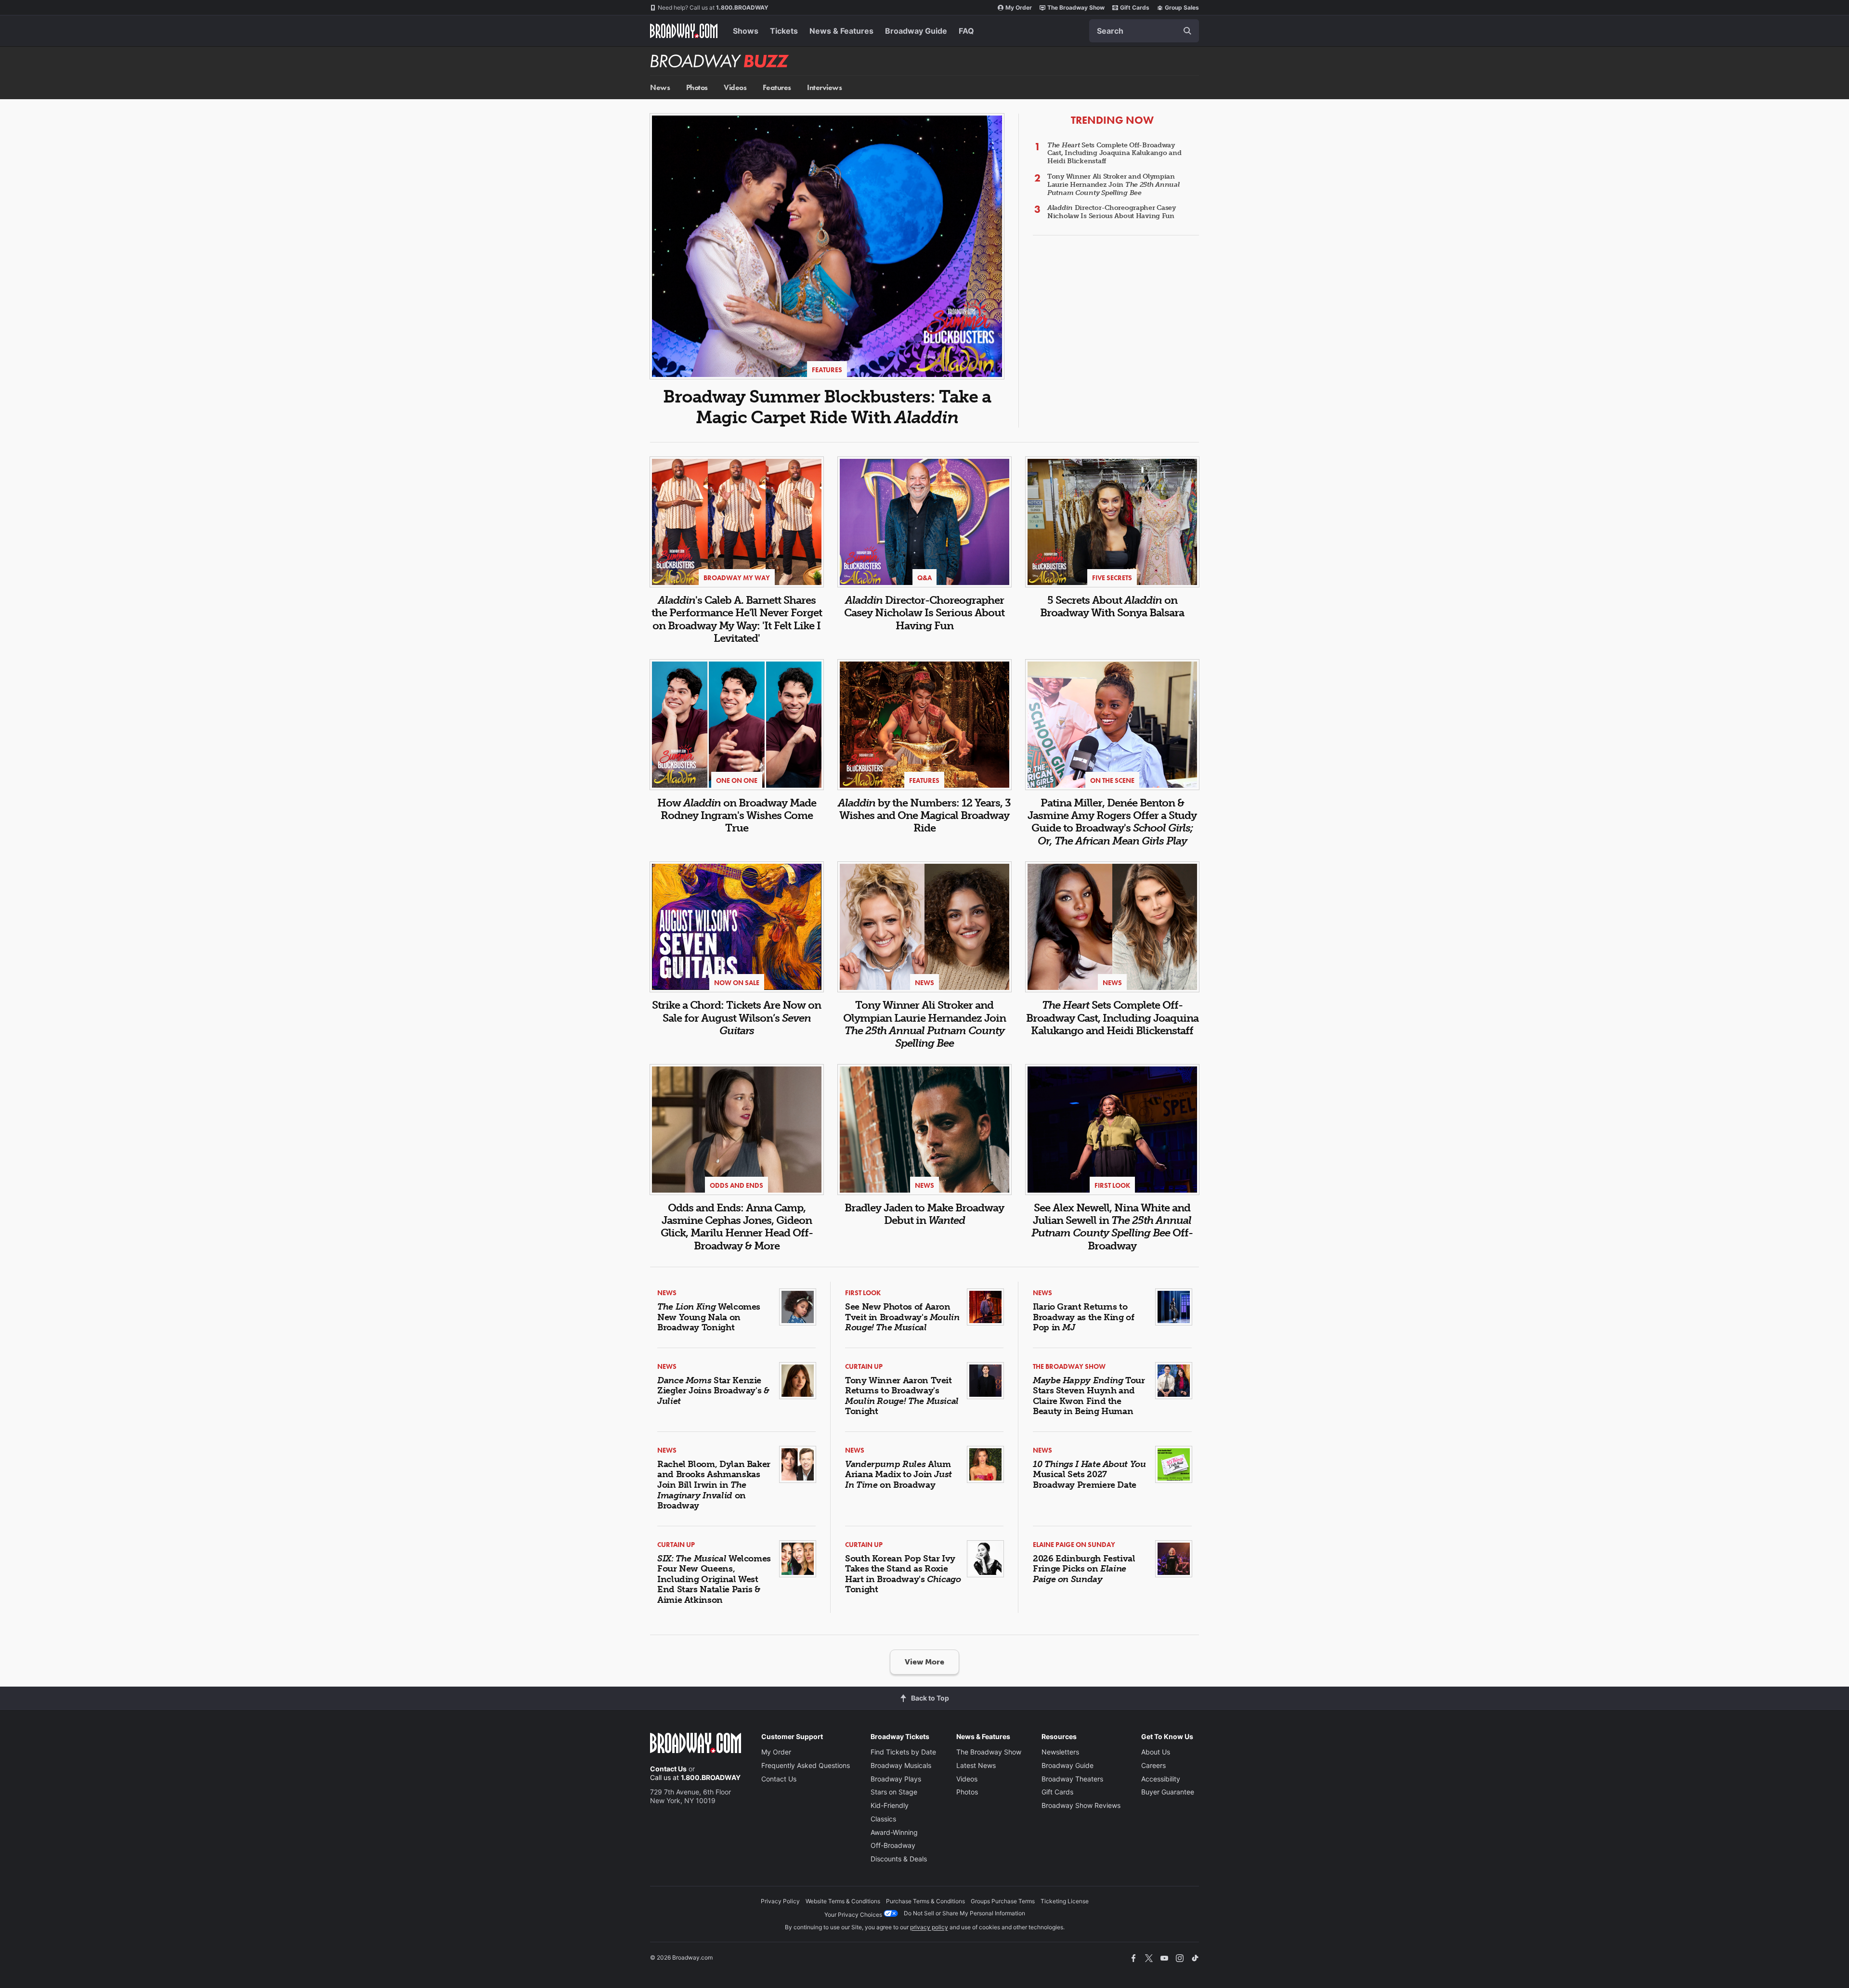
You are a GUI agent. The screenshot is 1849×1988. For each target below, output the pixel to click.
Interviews (824, 87)
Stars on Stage (894, 1792)
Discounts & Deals (899, 1859)
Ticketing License (1065, 1901)
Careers (1153, 1765)
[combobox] (1144, 31)
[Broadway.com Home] (684, 31)
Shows (746, 31)
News (660, 87)
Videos (735, 87)
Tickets (784, 31)
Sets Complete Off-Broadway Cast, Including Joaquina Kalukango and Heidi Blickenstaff (1114, 153)
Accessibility (1161, 1779)
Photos (697, 87)
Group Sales (1182, 7)
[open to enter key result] (1187, 31)
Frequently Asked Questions (806, 1765)
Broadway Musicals (901, 1765)
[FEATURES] (827, 245)
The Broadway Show (1076, 7)
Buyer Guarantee (1168, 1792)
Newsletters (1060, 1752)
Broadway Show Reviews (1081, 1805)
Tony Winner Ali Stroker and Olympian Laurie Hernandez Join (1113, 185)
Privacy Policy (780, 1901)
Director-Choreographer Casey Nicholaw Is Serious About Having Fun (1112, 212)
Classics (883, 1819)
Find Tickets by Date (903, 1752)
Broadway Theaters (1072, 1779)
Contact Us (668, 1769)
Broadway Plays (896, 1779)
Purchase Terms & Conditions (925, 1901)
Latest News (976, 1765)
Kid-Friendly (890, 1805)
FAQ (966, 31)
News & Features (841, 31)
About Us (1156, 1752)
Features (777, 87)
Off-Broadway (893, 1845)
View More (924, 1662)
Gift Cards (1135, 7)
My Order (1019, 7)
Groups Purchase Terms (1003, 1901)
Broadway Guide (916, 31)
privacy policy (929, 1927)
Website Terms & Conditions (843, 1901)
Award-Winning (894, 1832)
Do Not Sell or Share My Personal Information (964, 1913)
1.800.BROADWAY (713, 7)
